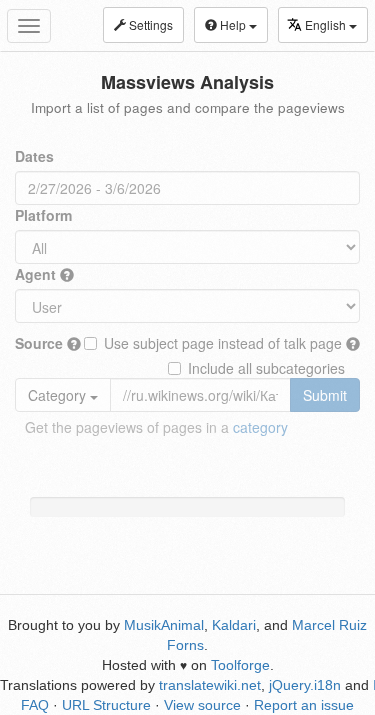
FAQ (35, 705)
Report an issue (304, 705)
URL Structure (106, 705)
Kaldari (234, 625)
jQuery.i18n (305, 685)
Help (233, 24)
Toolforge (240, 665)
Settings (149, 24)
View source (202, 705)
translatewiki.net (210, 685)
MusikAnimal (164, 625)
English (327, 24)
